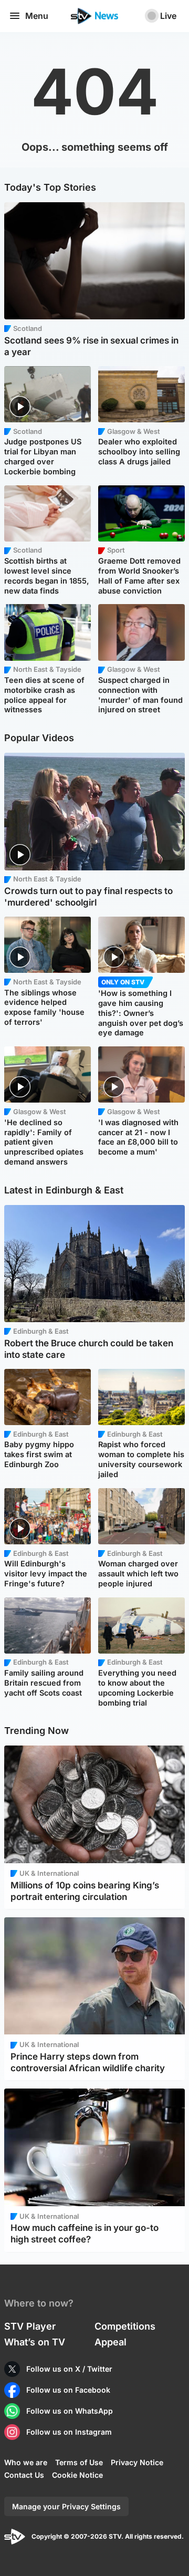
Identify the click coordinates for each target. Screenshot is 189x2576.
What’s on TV (35, 2342)
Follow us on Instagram (69, 2432)
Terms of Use (79, 2462)
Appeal (111, 2342)
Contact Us (24, 2475)
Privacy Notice (137, 2462)
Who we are (26, 2462)
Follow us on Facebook (68, 2390)
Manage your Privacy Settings (66, 2506)
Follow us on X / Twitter (69, 2369)
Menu (37, 16)
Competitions (125, 2326)
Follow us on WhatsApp (70, 2411)
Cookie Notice (77, 2475)
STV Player (30, 2326)
